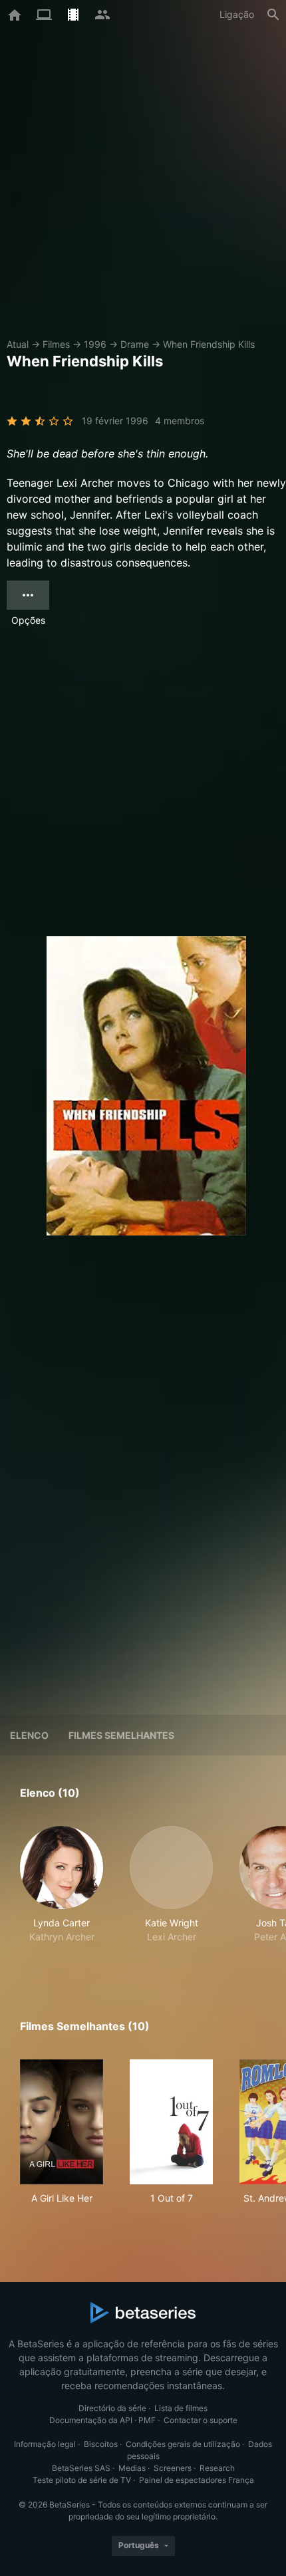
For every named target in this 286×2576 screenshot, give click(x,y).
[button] (62, 1892)
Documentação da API (91, 2420)
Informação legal (45, 2444)
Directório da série (112, 2408)
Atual (18, 344)
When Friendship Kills (209, 344)
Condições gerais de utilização (183, 2444)
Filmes (56, 344)
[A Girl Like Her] (62, 2122)
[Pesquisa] (273, 15)
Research (217, 2468)
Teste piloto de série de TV (82, 2480)
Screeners (173, 2468)
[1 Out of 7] (171, 2122)
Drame (135, 344)
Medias (132, 2468)
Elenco (29, 1735)
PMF (147, 2420)
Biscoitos (101, 2444)
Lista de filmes (181, 2408)
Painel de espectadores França (197, 2480)
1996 (95, 344)
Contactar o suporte (201, 2420)
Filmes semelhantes (121, 1735)
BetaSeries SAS (81, 2468)
